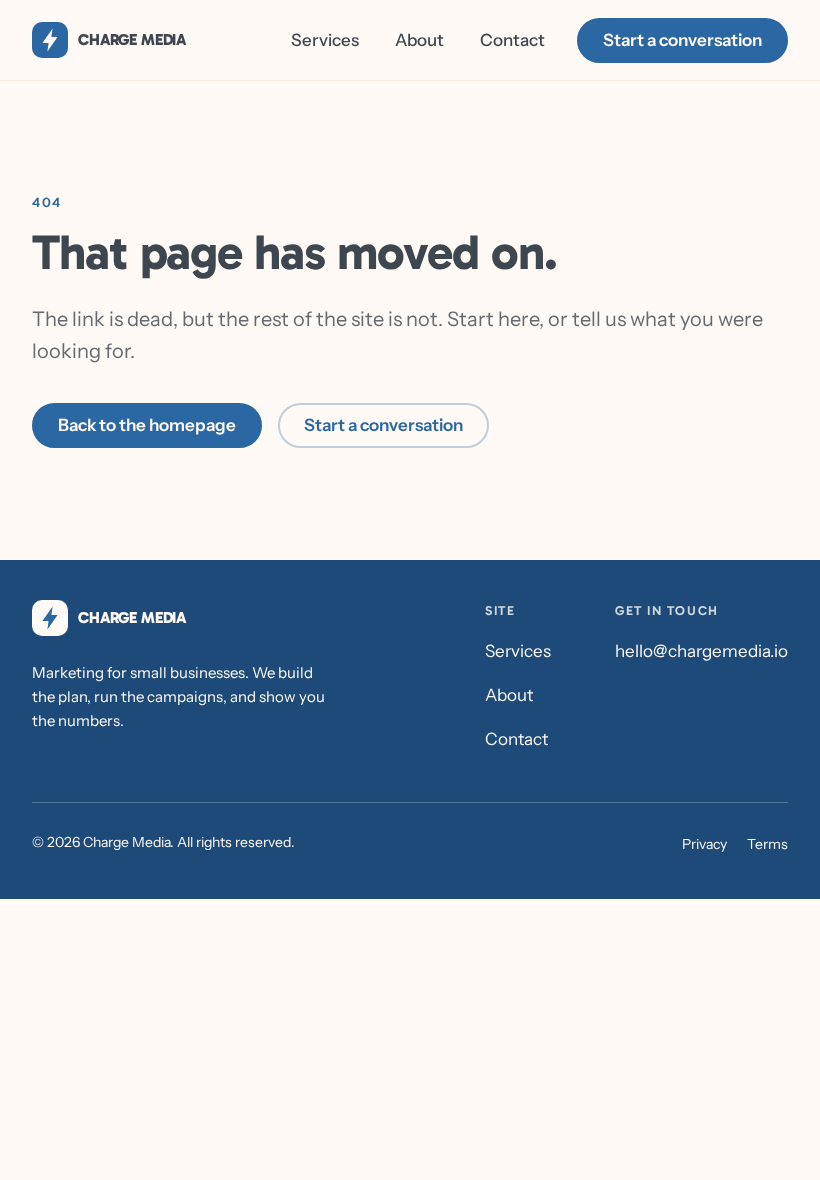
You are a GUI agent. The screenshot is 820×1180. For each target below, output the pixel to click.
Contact (512, 40)
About (419, 40)
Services (325, 40)
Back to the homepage (147, 425)
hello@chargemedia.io (701, 651)
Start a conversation (682, 40)
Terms (767, 844)
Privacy (704, 844)
